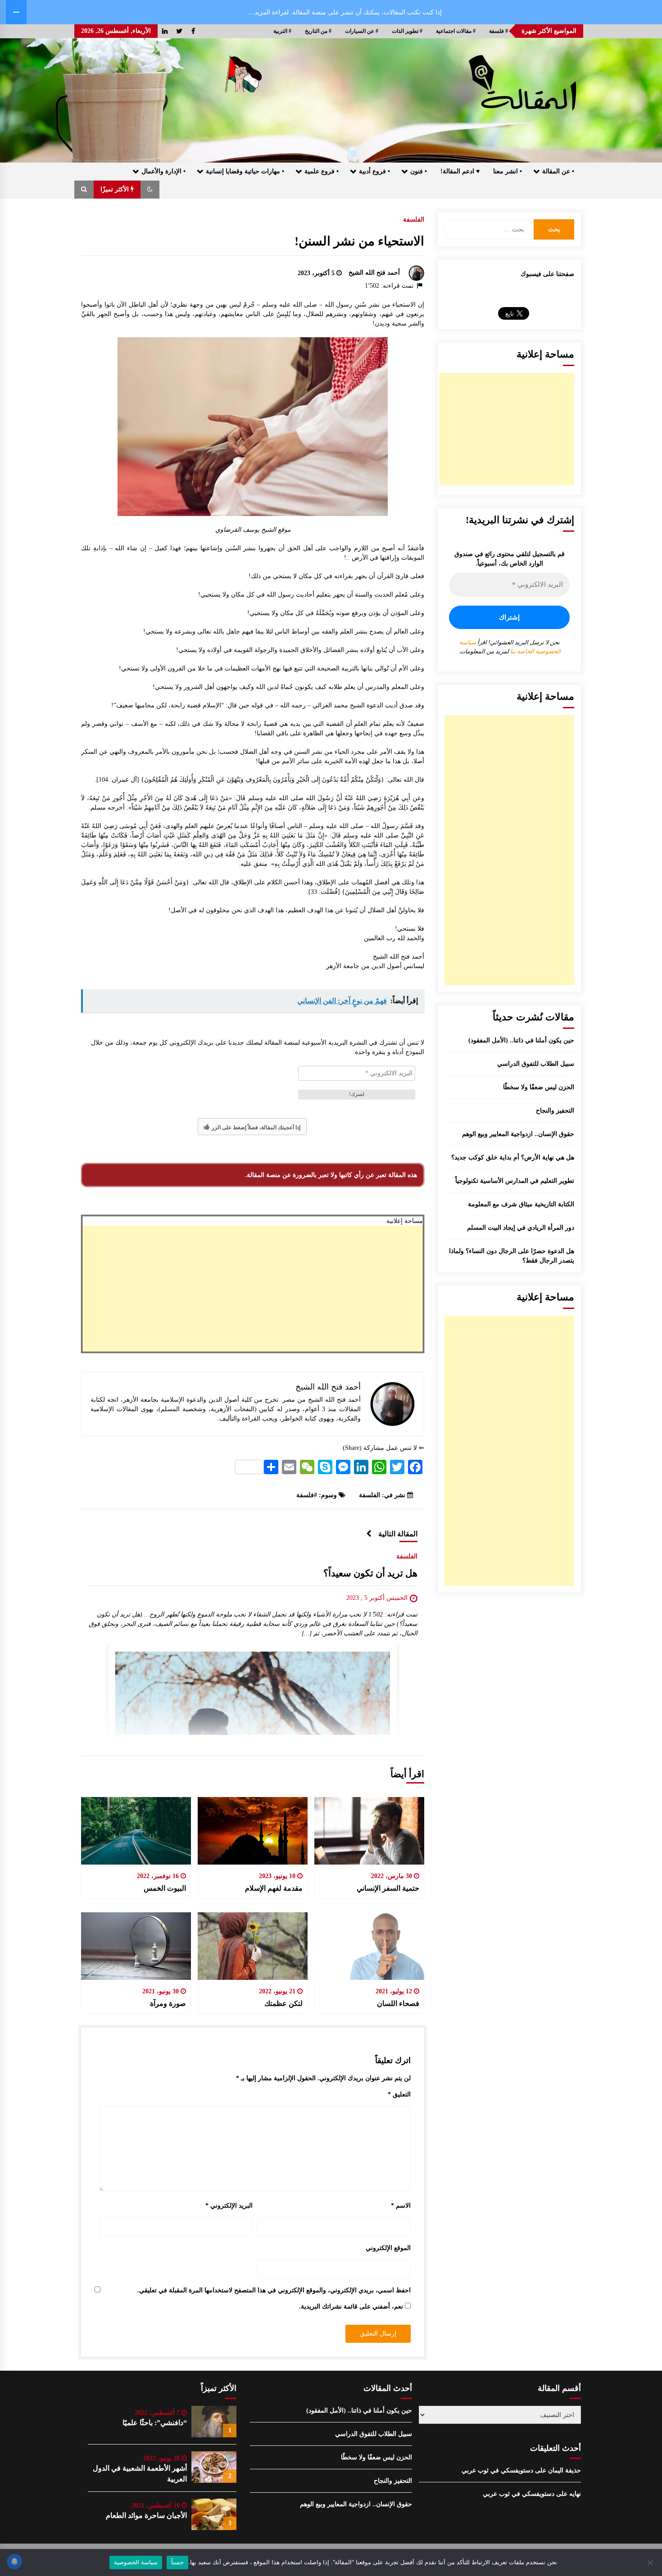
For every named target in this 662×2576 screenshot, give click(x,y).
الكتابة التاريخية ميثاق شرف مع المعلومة (521, 1204)
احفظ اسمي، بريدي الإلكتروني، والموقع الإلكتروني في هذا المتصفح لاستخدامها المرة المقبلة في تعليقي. (274, 2290)
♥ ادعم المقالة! (460, 171)
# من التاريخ (318, 31)
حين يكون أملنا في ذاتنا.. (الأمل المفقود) (521, 1040)
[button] (150, 190)
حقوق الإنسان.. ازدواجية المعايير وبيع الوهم (518, 1134)
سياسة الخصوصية (136, 2562)
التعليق (399, 2094)
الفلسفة (414, 220)
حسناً (177, 2562)
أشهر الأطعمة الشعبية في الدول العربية (140, 2474)
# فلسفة (499, 31)
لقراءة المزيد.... (268, 12)
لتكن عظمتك (283, 2003)
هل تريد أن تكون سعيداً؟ (370, 1573)
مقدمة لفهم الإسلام (274, 1888)
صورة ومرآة (168, 2003)
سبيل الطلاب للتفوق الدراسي (536, 1064)
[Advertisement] (253, 1289)
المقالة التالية (398, 1534)
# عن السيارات (362, 31)
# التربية (282, 31)
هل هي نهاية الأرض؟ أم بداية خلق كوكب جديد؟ (513, 1157)
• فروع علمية (322, 171)
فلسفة (305, 1495)
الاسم (401, 2206)
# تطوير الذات (407, 31)
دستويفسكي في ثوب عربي (497, 2470)
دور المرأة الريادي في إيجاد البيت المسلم (521, 1228)
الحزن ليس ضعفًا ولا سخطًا (539, 1087)
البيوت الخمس (165, 1888)
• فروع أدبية (374, 171)
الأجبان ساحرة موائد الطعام (146, 2515)
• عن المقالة (558, 171)
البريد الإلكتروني (229, 2206)
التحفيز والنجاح (555, 1111)
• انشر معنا (508, 171)
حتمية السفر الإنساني (388, 1888)
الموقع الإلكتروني (388, 2248)
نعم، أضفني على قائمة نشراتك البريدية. (352, 2307)
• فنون (419, 171)
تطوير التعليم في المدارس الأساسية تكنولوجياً (515, 1181)
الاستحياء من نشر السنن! (359, 241)
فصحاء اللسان (398, 2003)
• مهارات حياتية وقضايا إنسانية (245, 171)
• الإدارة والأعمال (163, 171)
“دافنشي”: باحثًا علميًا (155, 2423)
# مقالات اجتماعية (456, 31)
